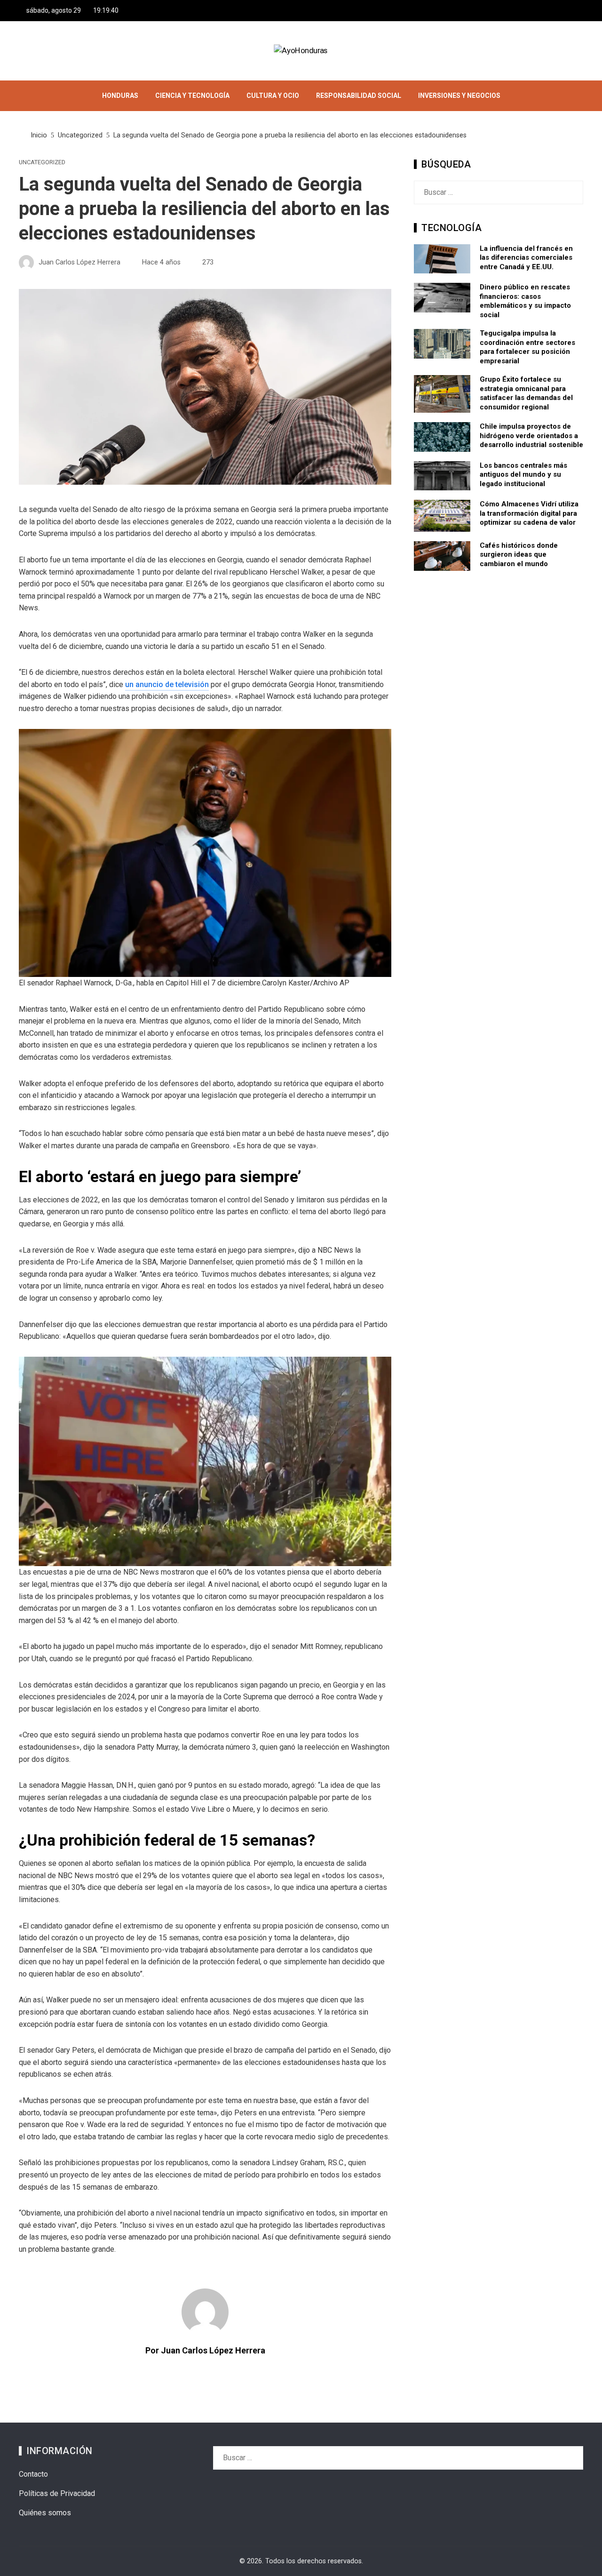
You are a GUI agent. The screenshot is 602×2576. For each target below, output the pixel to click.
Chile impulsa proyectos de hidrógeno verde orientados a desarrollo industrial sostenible (531, 436)
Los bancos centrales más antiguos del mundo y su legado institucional (523, 475)
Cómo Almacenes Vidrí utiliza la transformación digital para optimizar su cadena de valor (529, 513)
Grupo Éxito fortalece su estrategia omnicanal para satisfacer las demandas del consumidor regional (526, 393)
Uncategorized (42, 163)
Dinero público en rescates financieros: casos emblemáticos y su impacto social (525, 301)
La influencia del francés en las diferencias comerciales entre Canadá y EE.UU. (526, 258)
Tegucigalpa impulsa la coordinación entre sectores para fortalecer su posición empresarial (527, 347)
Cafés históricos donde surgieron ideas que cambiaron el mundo (519, 555)
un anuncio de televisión (167, 684)
